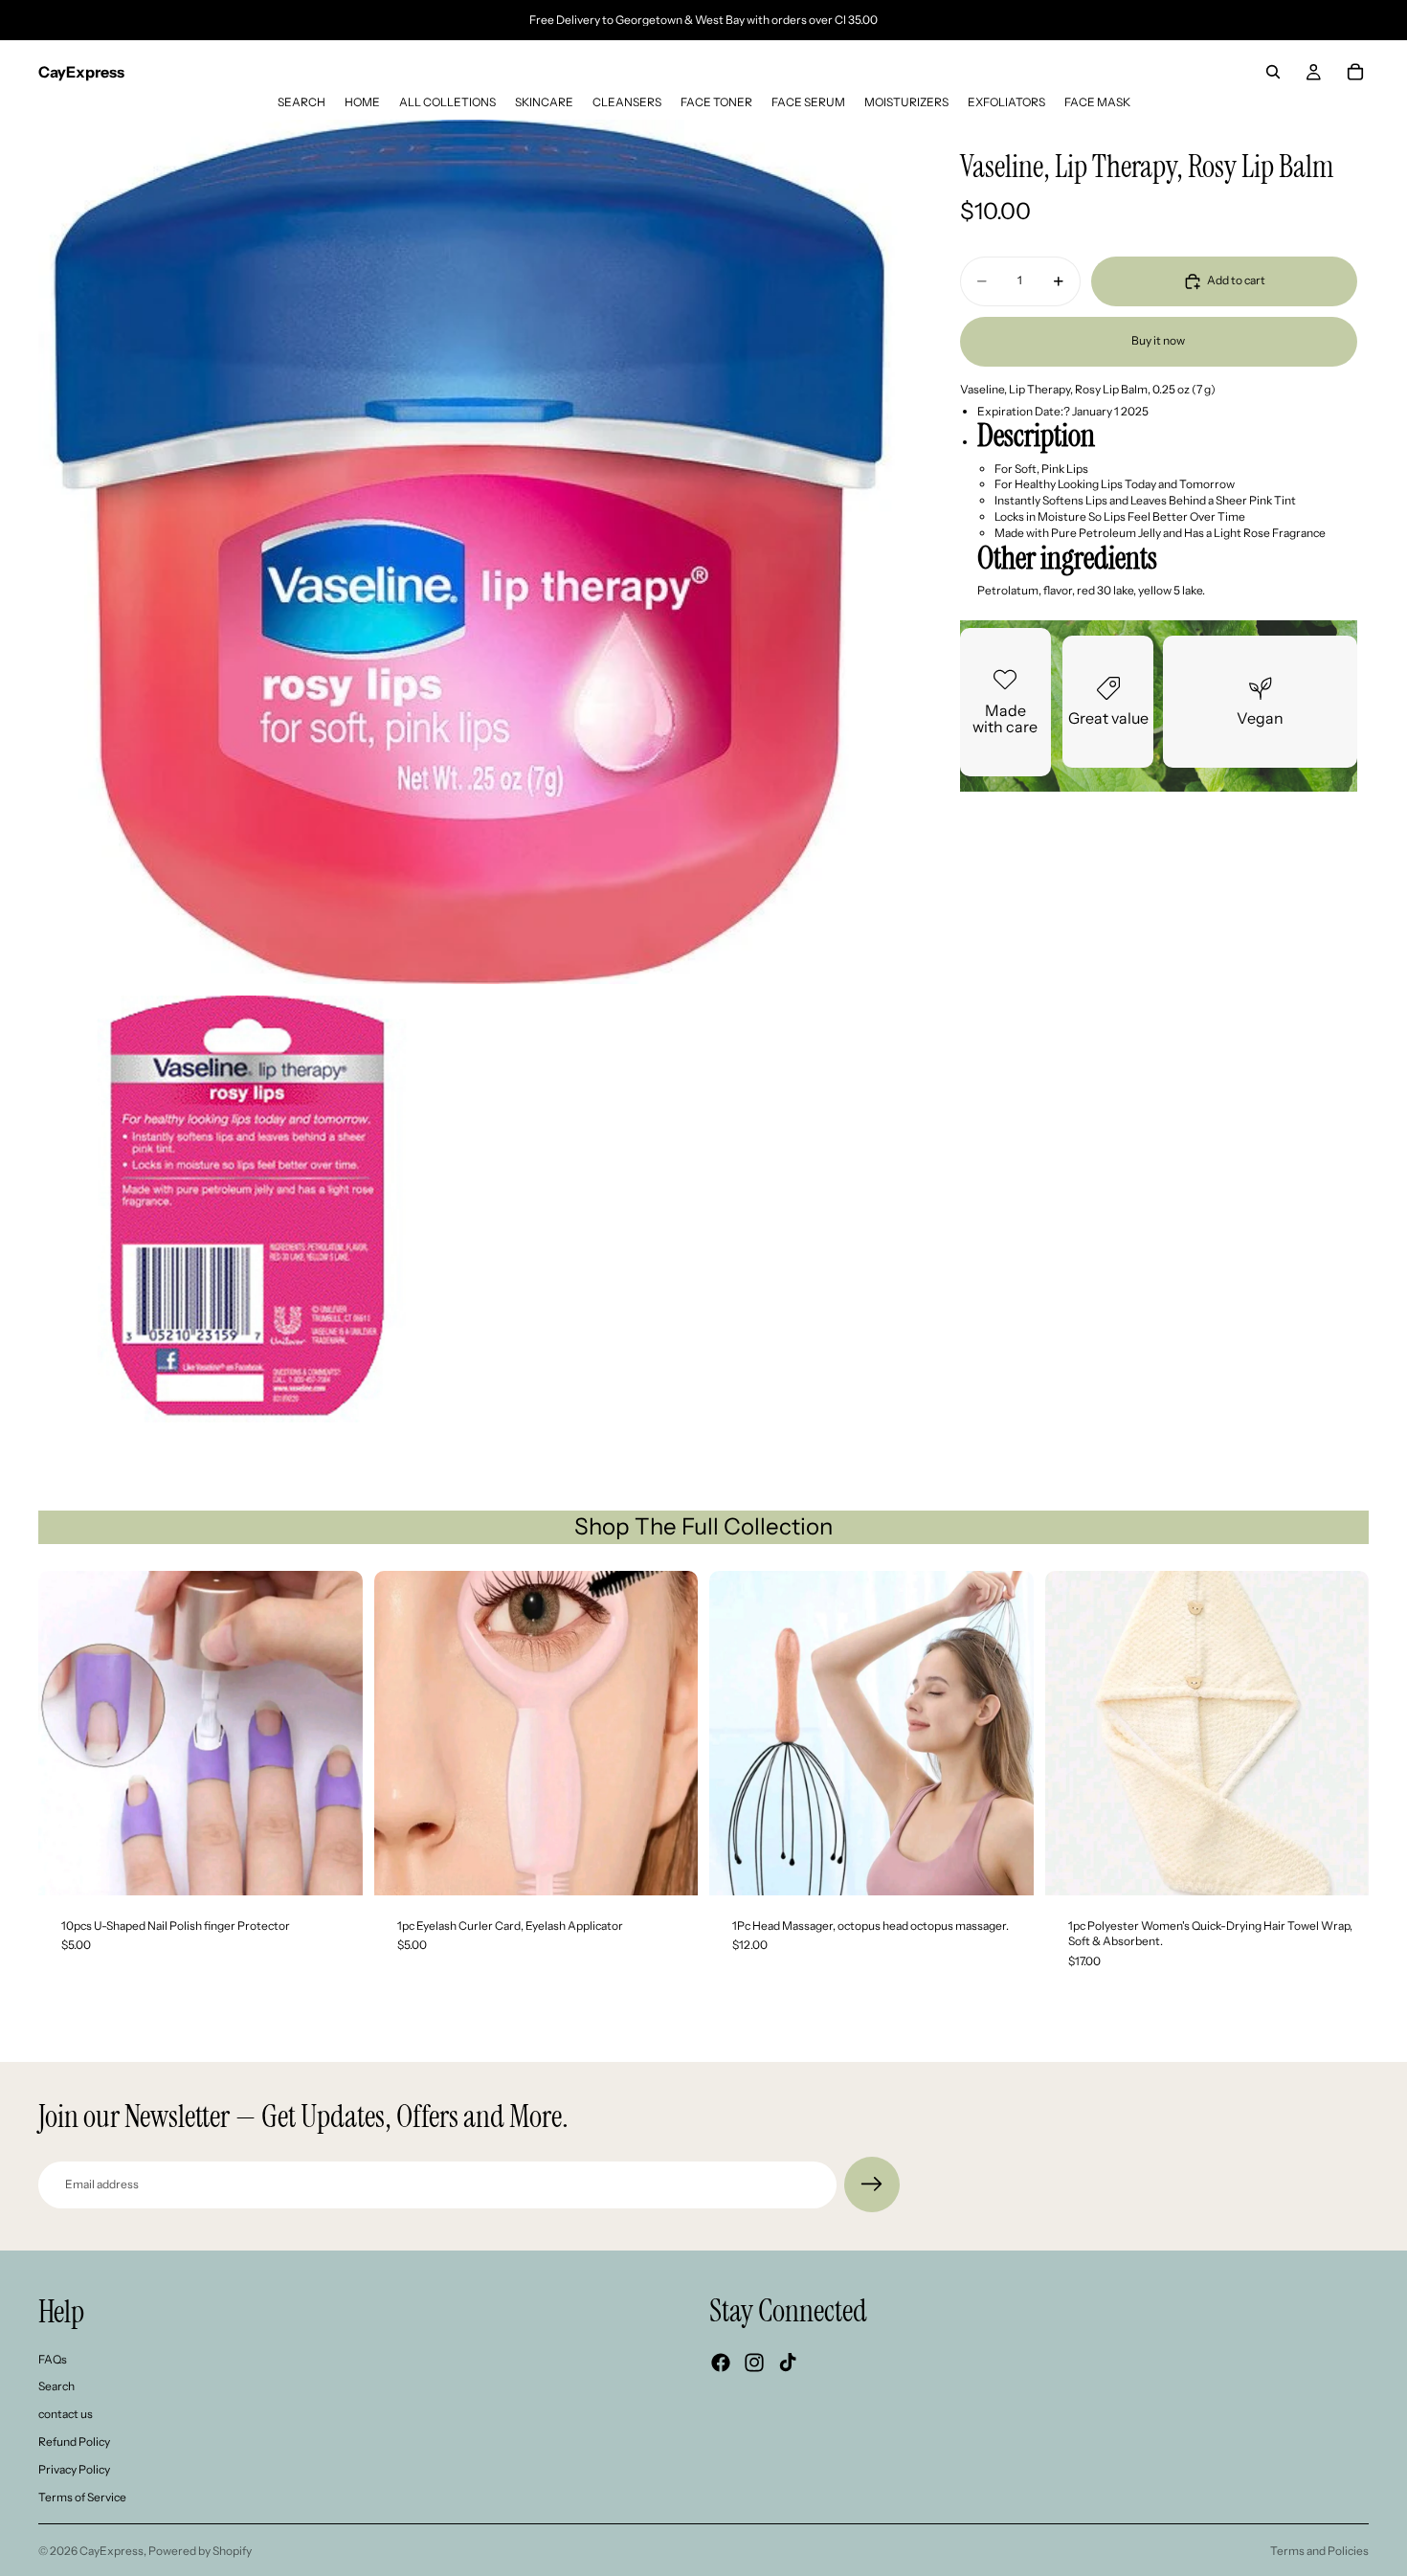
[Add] (333, 1866)
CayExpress (112, 2551)
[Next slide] (334, 1733)
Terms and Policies (1319, 2551)
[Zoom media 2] (252, 1209)
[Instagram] (754, 2363)
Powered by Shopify (200, 2551)
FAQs (53, 2359)
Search (56, 2387)
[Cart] (1355, 72)
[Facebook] (721, 2363)
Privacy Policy (74, 2469)
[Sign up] (872, 2184)
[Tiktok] (788, 2363)
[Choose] (1339, 1866)
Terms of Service (82, 2497)
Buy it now (1158, 341)
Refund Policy (74, 2442)
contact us (66, 2414)
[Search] (1273, 72)
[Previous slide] (67, 1733)
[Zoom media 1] (470, 552)
